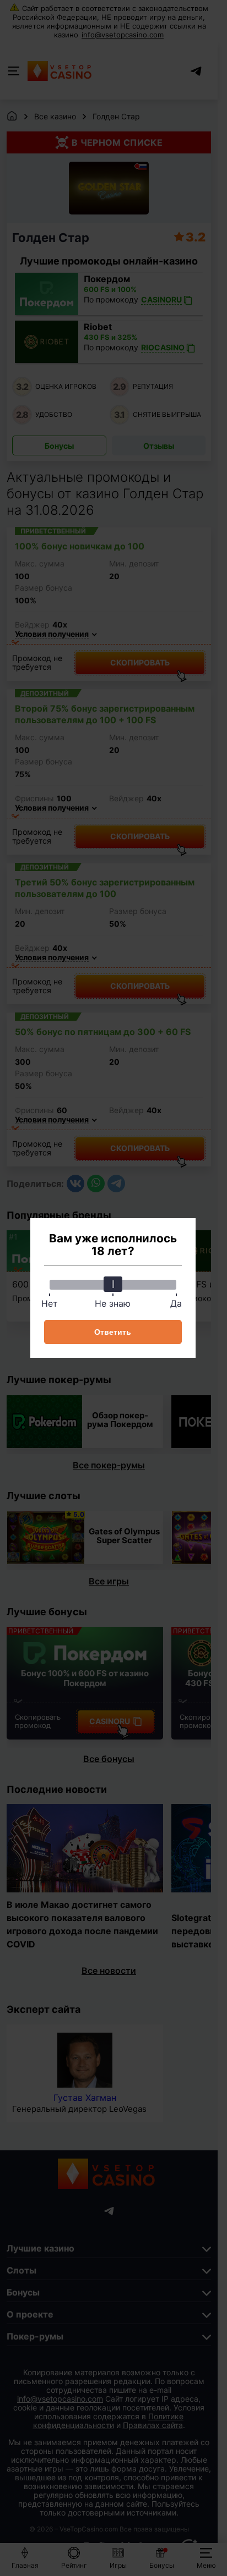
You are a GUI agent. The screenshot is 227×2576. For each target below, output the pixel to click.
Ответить (113, 1332)
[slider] (113, 1284)
